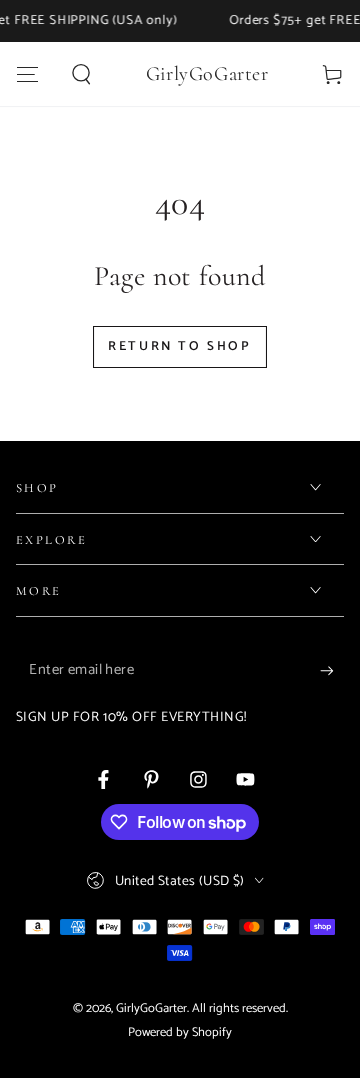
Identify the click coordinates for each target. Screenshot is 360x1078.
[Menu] (27, 74)
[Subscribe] (332, 671)
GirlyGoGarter (151, 1008)
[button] (82, 74)
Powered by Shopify (180, 1032)
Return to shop (179, 346)
